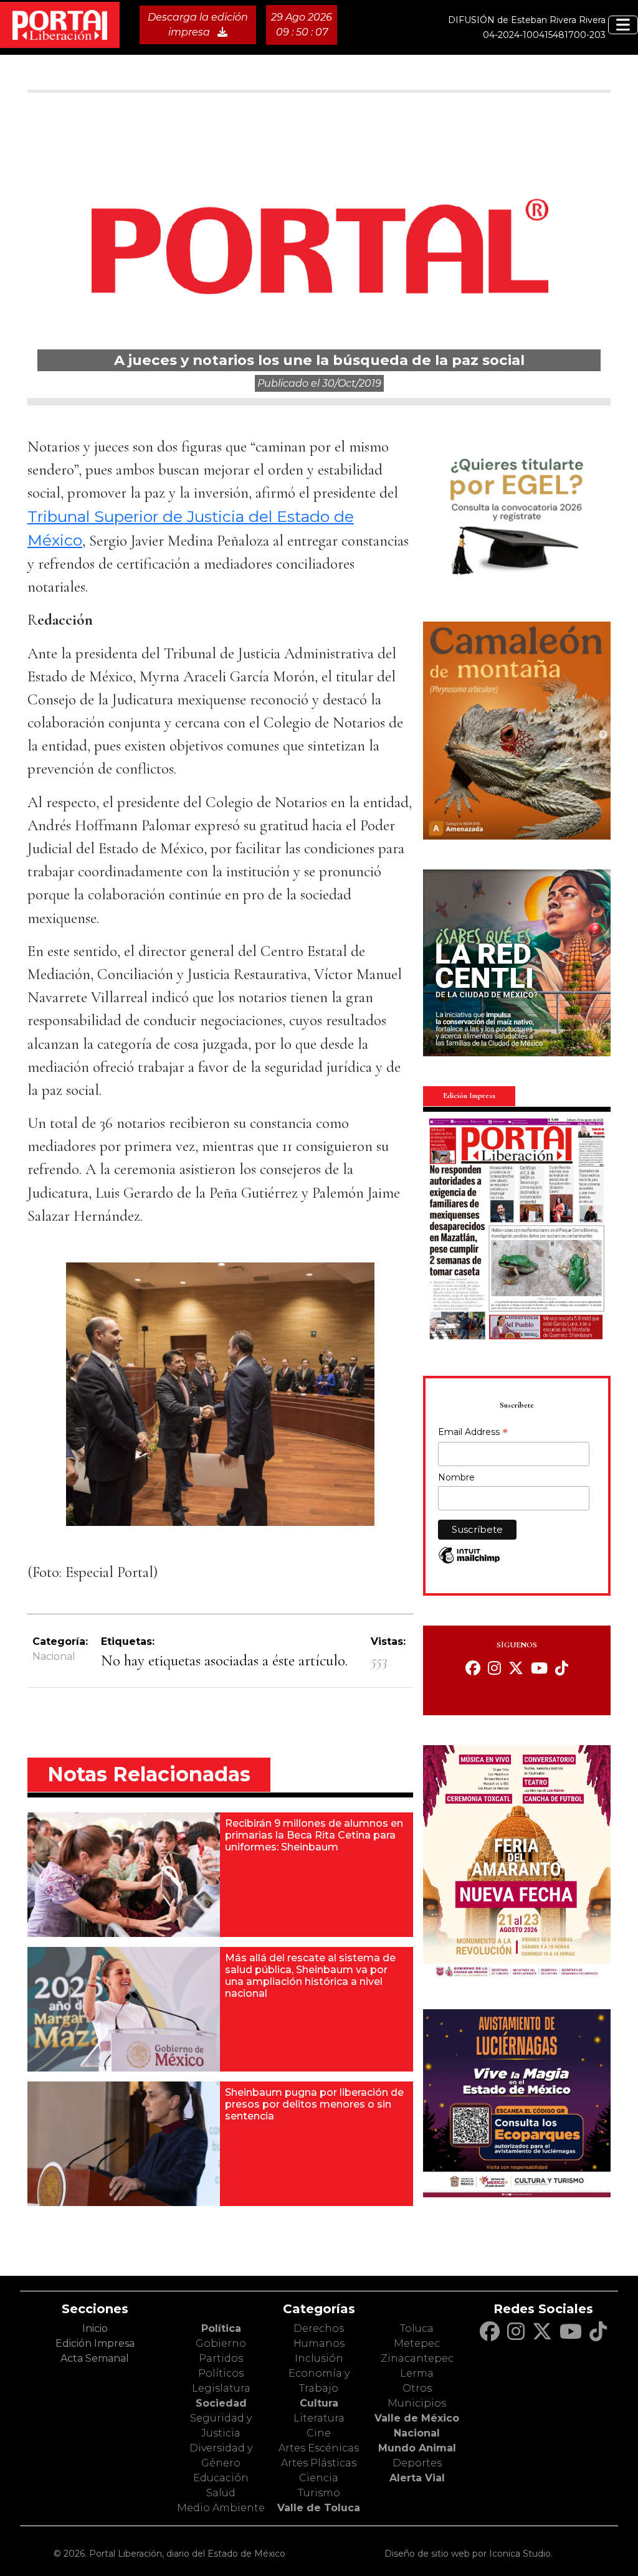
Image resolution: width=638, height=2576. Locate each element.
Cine (319, 2433)
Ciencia (319, 2478)
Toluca (417, 2328)
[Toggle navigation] (623, 25)
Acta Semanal (95, 2358)
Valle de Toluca (319, 2508)
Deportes (417, 2463)
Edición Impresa (95, 2343)
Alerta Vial (417, 2478)
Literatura (319, 2418)
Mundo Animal (417, 2448)
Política (221, 2328)
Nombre (456, 1477)
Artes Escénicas (319, 2448)
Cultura (319, 2403)
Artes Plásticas (319, 2463)
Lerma (417, 2373)
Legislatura (221, 2388)
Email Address (473, 1433)
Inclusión (319, 2358)
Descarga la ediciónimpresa (198, 25)
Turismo (319, 2493)
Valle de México (417, 2418)
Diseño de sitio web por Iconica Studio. (469, 2554)
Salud (221, 2493)
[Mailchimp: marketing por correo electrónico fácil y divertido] (469, 1562)
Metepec (417, 2343)
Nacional (54, 1656)
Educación (221, 2478)
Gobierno (221, 2343)
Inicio (95, 2328)
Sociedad (221, 2403)
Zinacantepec (417, 2358)
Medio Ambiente (221, 2508)
